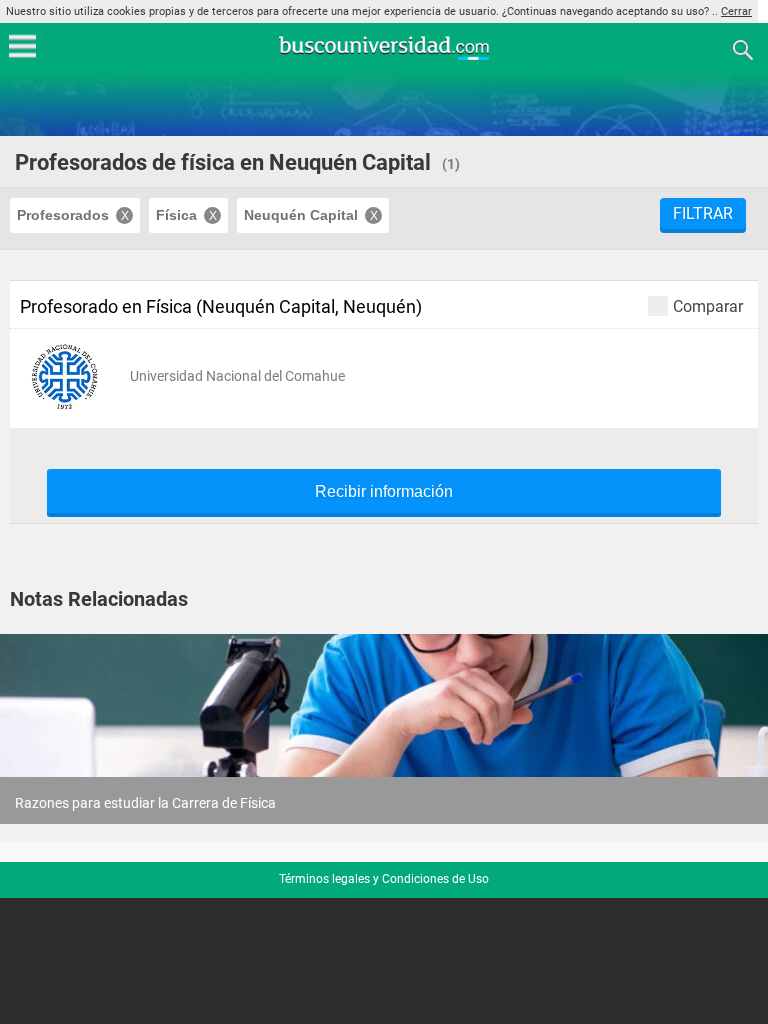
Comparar (708, 306)
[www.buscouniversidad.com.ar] (384, 57)
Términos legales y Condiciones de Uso (384, 879)
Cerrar (736, 11)
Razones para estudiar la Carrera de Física (145, 803)
